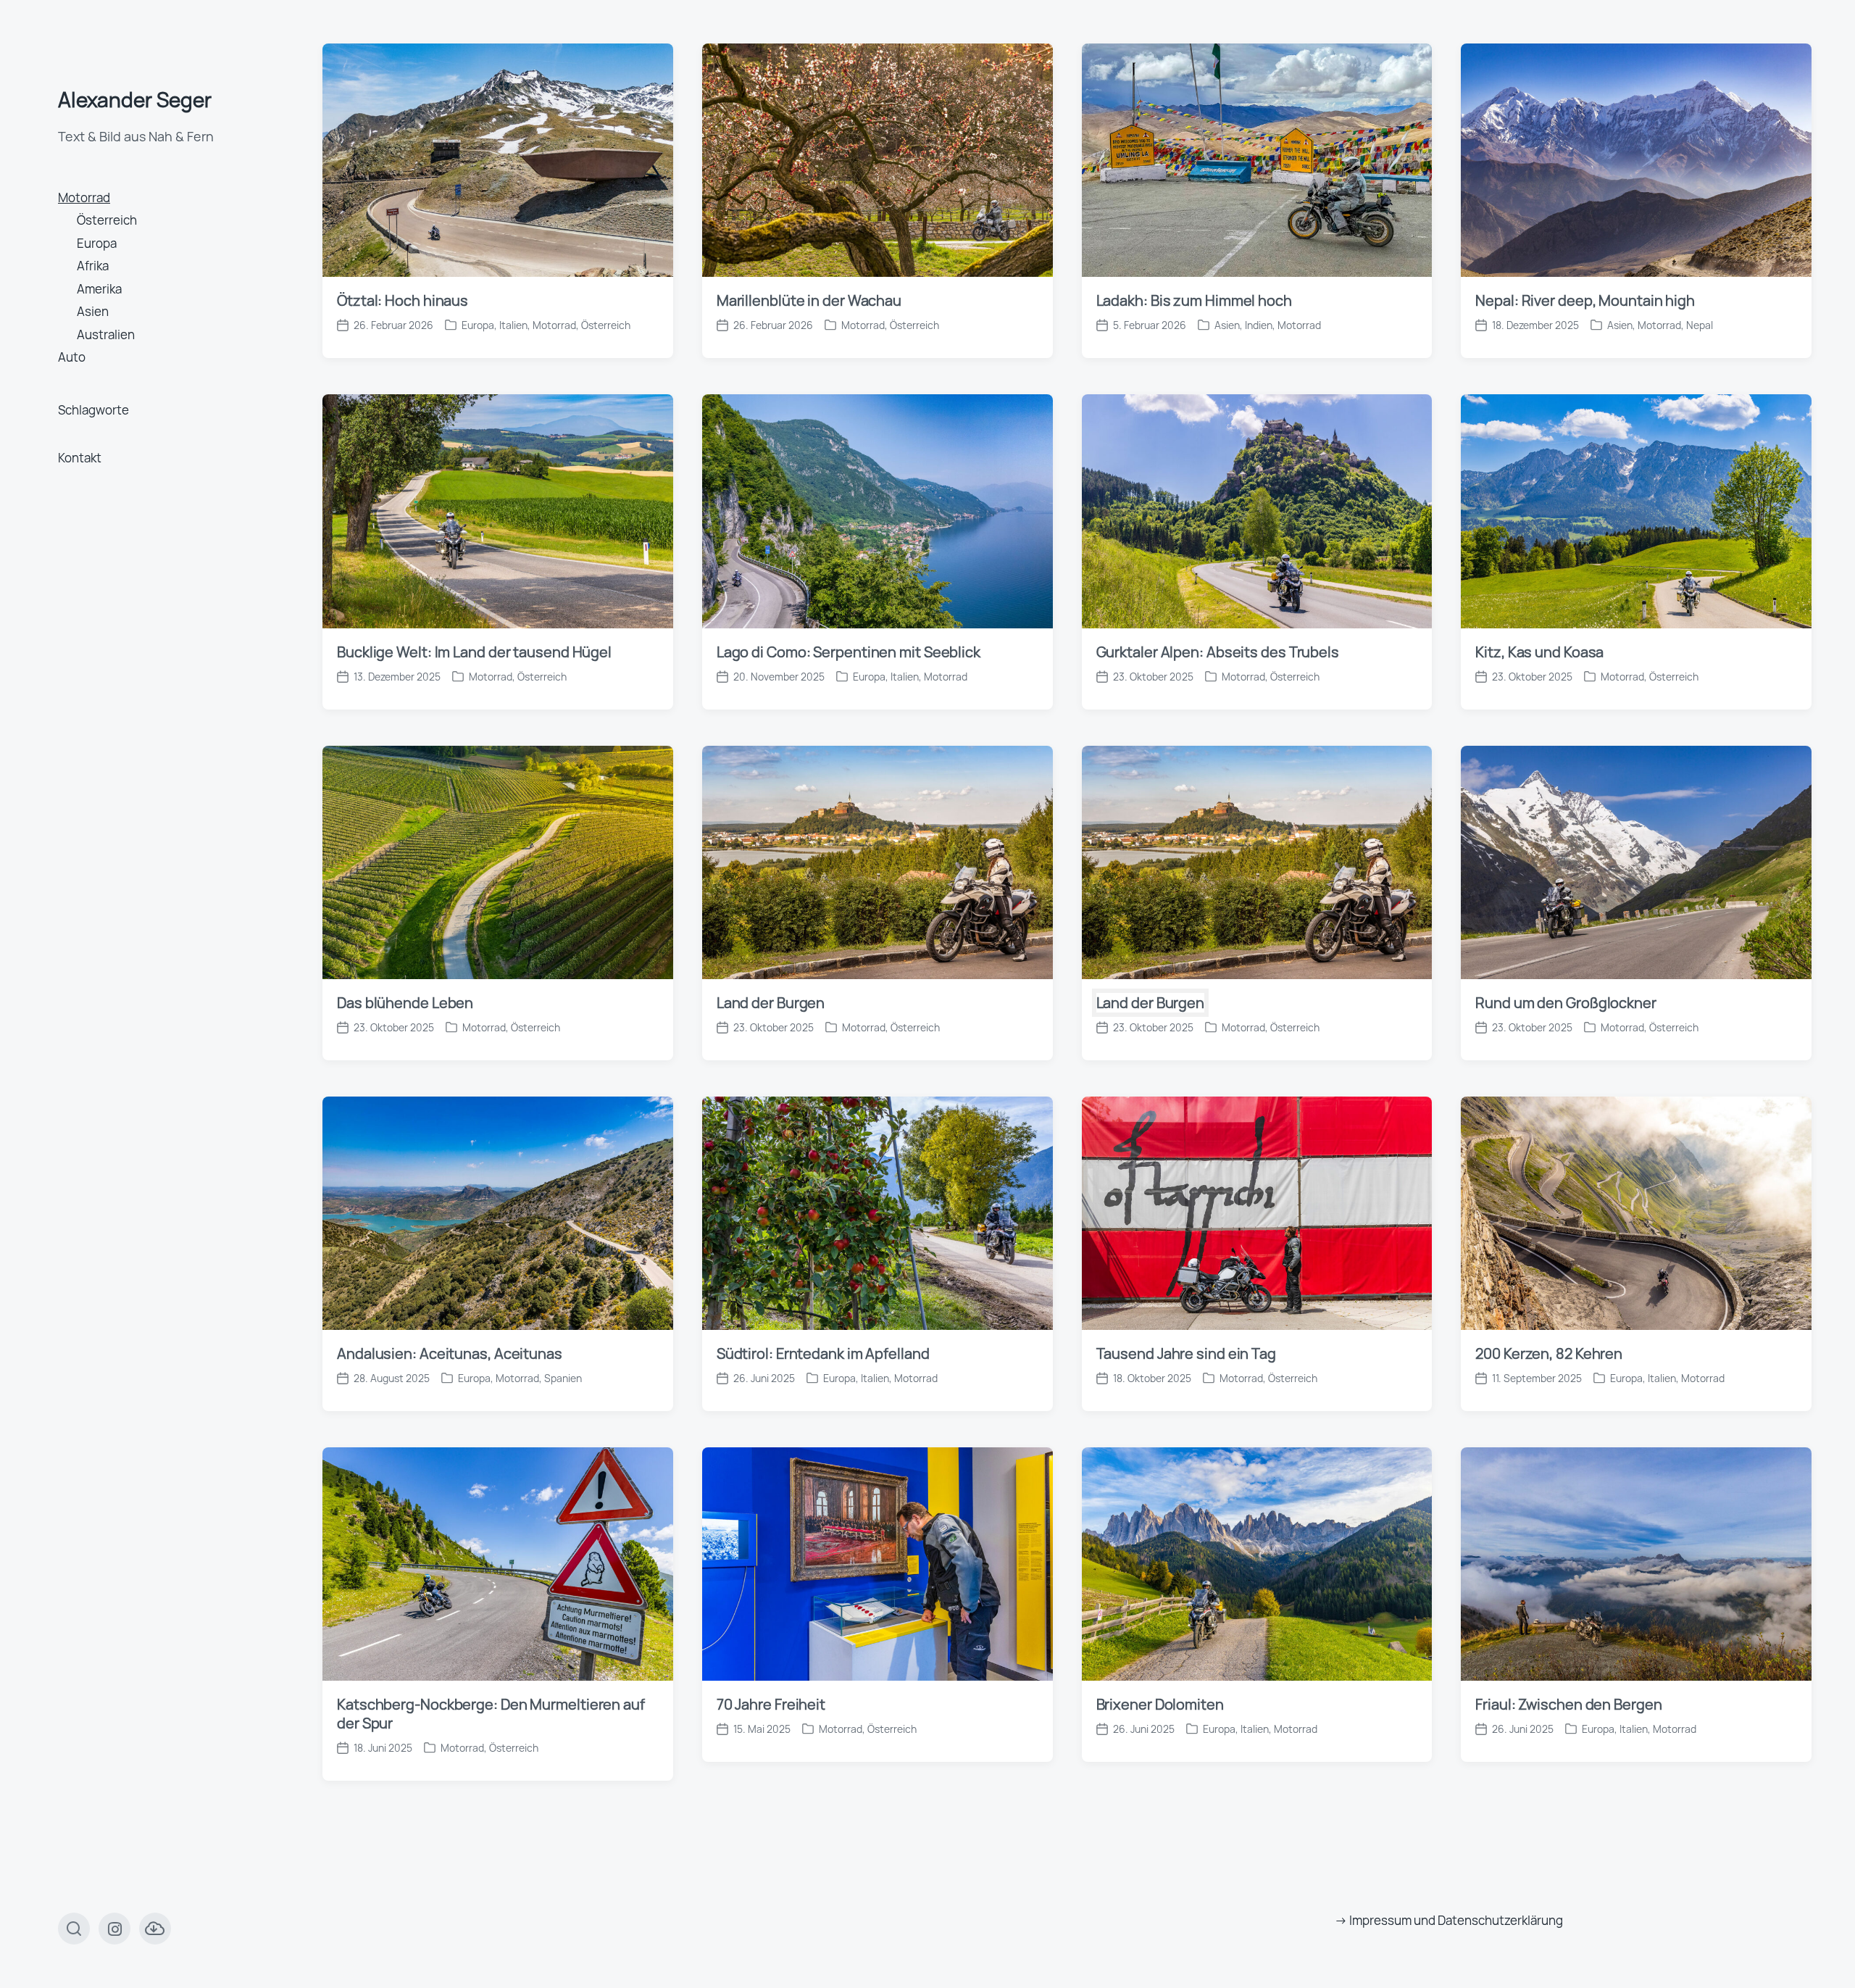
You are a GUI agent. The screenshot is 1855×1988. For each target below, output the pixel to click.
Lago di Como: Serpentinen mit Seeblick (849, 652)
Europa (97, 243)
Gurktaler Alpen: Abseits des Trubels (1218, 652)
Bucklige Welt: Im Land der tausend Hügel (474, 652)
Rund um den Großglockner (1566, 1003)
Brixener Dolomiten (1160, 1704)
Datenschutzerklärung (1500, 1920)
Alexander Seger (135, 99)
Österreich (107, 220)
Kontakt (80, 458)
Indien (1259, 325)
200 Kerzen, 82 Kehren (1549, 1353)
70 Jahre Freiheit (771, 1704)
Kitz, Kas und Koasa (1542, 652)
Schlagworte (93, 410)
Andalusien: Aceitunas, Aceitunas (450, 1353)
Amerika (99, 289)
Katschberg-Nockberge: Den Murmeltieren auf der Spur (491, 1714)
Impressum (1380, 1920)
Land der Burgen (771, 1003)
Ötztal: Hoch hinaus (403, 300)
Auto (72, 357)
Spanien (563, 1378)
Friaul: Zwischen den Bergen (1568, 1704)
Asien (93, 311)
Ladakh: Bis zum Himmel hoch (1194, 300)
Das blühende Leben (405, 1003)
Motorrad (84, 197)
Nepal (1700, 325)
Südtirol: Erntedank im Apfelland (823, 1353)
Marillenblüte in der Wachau (809, 300)
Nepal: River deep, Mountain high (1585, 300)
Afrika (93, 266)
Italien (513, 325)
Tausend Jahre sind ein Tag (1186, 1353)
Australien (106, 334)
